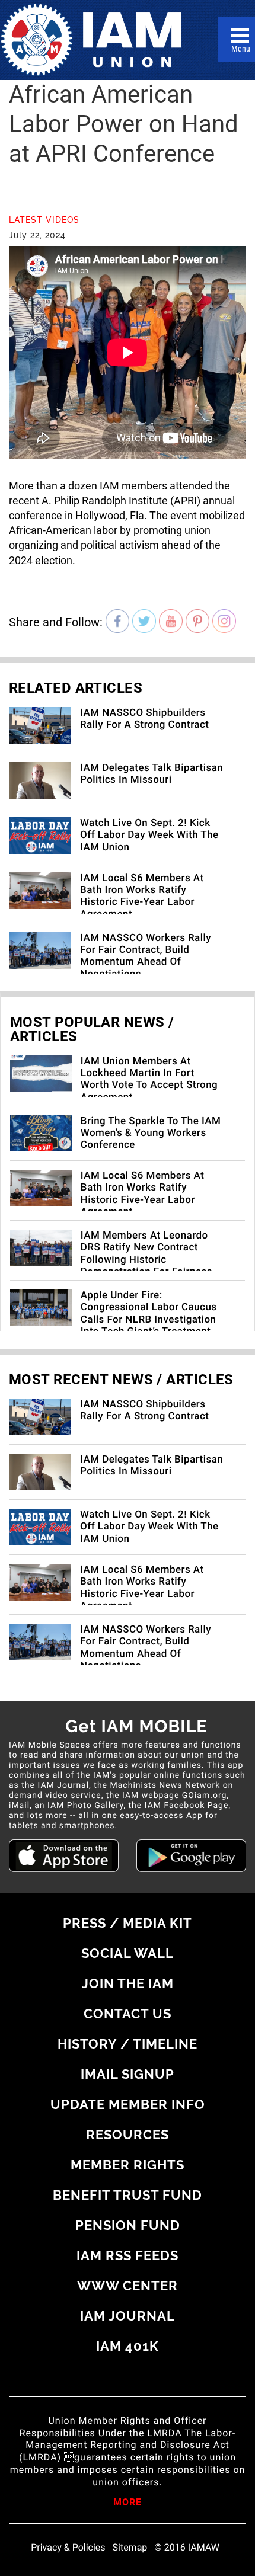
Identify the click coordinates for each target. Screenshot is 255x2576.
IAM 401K (128, 2346)
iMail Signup (128, 2074)
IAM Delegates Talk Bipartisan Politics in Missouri (152, 774)
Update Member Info (128, 2104)
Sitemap (130, 2548)
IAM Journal (128, 2316)
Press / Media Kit (128, 1923)
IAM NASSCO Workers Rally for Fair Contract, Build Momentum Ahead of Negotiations (146, 956)
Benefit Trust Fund (128, 2195)
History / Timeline (128, 2044)
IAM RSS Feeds (128, 2255)
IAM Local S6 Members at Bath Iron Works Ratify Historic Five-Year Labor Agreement (142, 896)
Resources (128, 2135)
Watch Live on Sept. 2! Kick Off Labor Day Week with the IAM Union (149, 835)
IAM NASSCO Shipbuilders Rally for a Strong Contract (144, 719)
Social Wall (128, 1953)
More (128, 2503)
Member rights (128, 2165)
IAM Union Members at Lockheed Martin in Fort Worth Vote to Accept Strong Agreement (149, 1079)
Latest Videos (44, 220)
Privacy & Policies (68, 2548)
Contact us (128, 2014)
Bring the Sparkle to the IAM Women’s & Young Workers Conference (151, 1133)
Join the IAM (128, 1983)
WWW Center (128, 2286)
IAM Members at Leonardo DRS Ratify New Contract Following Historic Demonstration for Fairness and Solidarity (146, 1260)
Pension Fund (128, 2225)
